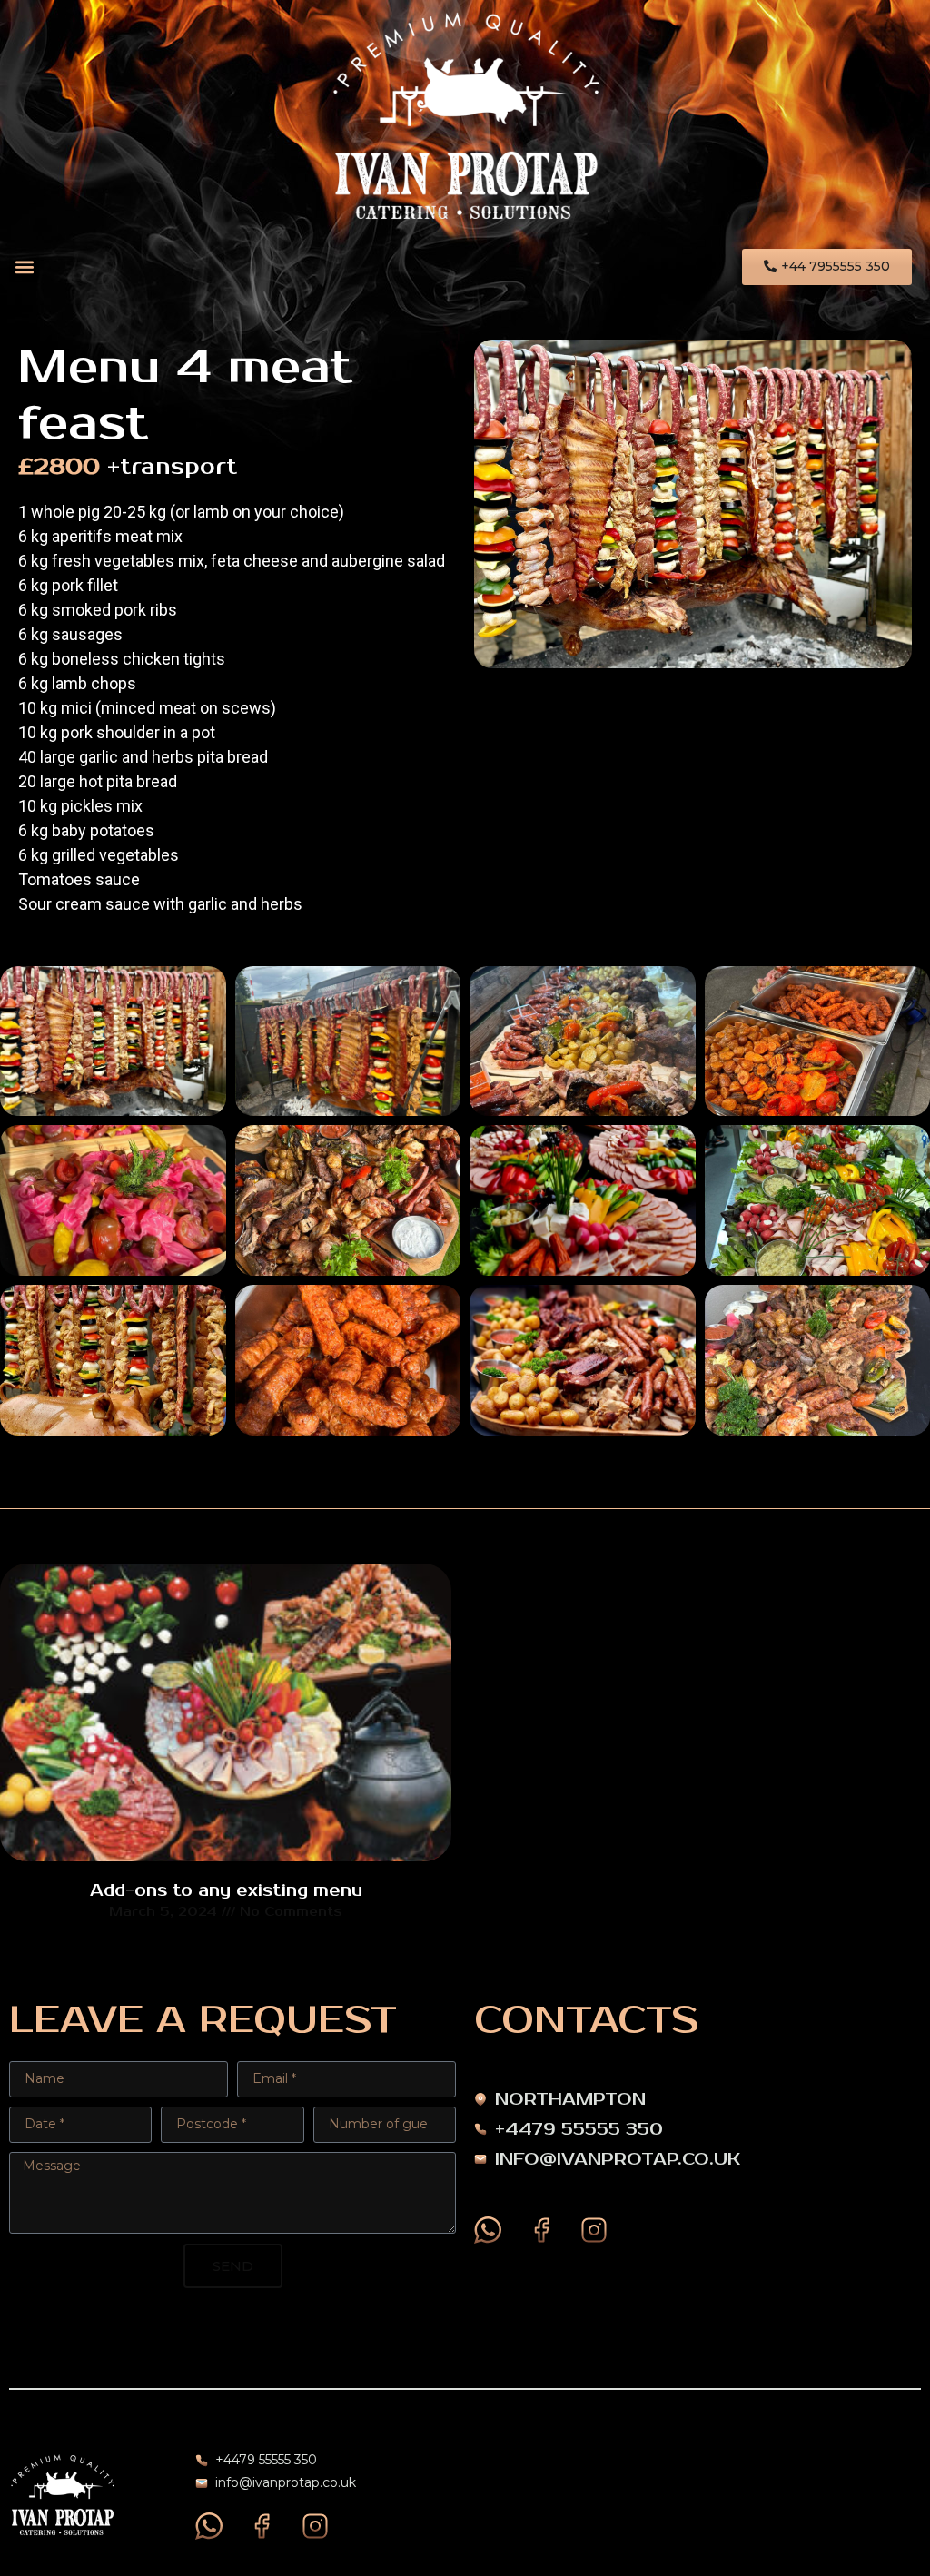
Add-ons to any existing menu (226, 1890)
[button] (24, 267)
